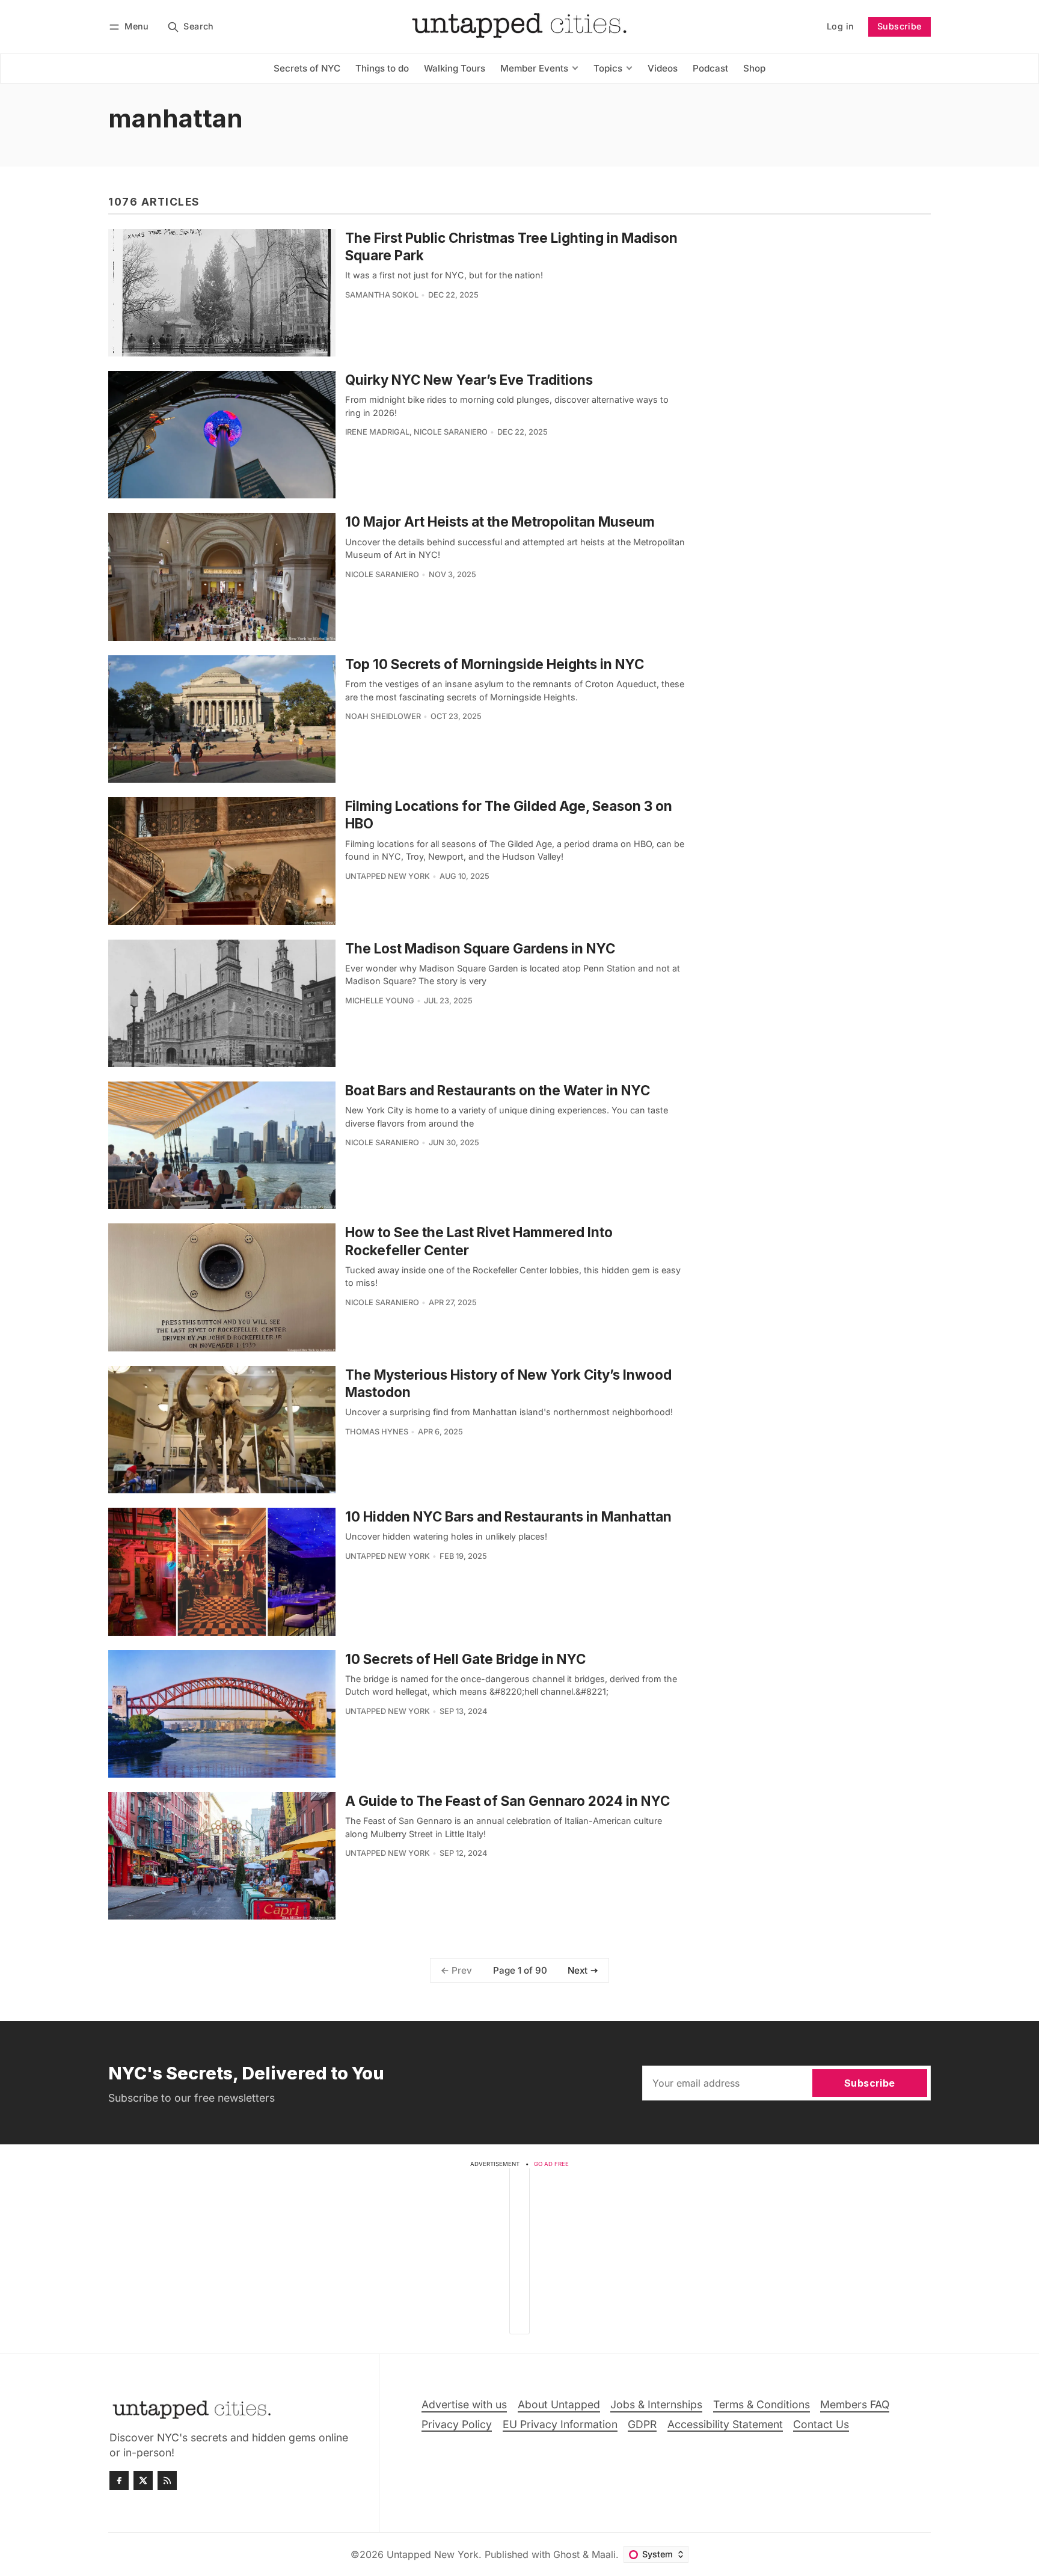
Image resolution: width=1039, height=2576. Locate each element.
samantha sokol (382, 295)
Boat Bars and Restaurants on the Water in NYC (498, 1090)
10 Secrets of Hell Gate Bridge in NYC (465, 1659)
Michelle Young (380, 1001)
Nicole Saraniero (451, 432)
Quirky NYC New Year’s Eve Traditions (469, 380)
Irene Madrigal (377, 432)
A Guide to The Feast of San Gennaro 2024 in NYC (507, 1801)
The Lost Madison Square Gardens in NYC (480, 948)
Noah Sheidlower (383, 716)
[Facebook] (119, 2480)
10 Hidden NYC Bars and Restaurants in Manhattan (508, 1516)
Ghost (566, 2554)
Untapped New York (388, 876)
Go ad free (551, 2164)
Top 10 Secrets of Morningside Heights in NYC (495, 664)
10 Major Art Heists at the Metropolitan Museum (500, 522)
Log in (840, 26)
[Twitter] (143, 2480)
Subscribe (900, 26)
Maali (604, 2554)
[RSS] (167, 2480)
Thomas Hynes (377, 1432)
